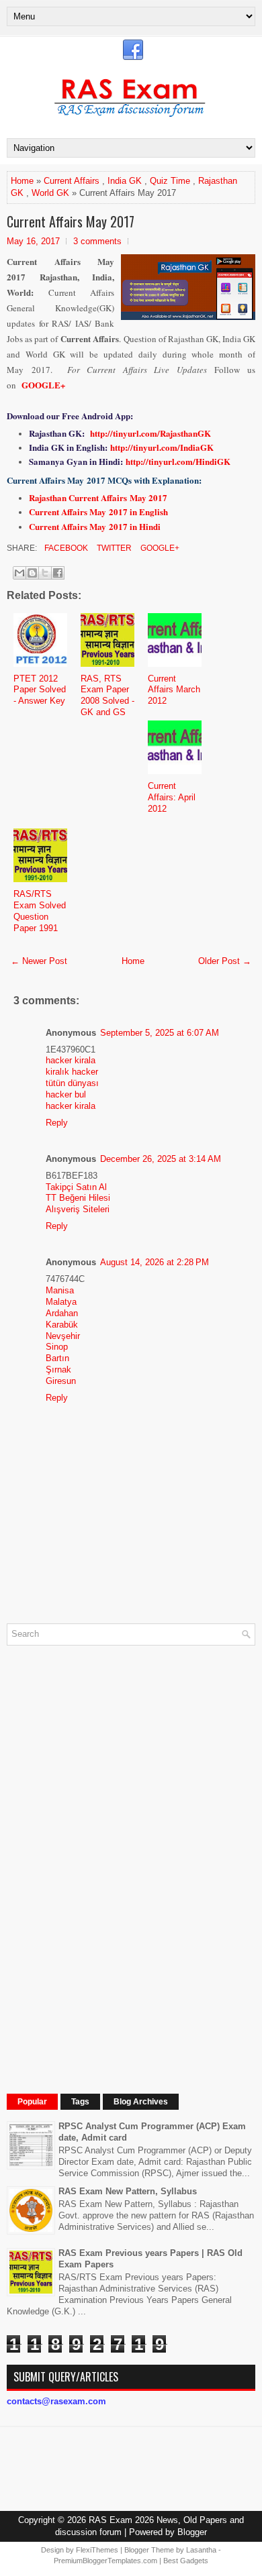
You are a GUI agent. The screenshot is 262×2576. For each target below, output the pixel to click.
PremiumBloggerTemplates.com (105, 2561)
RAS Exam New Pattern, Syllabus (128, 2191)
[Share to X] (45, 573)
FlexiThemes (97, 2550)
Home (22, 181)
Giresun (61, 1381)
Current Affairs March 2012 (174, 690)
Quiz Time (170, 181)
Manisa (60, 1290)
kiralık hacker (72, 1072)
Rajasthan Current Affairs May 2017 (98, 497)
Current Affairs (72, 181)
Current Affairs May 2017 (71, 221)
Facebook (65, 548)
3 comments (97, 241)
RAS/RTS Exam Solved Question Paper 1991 (40, 911)
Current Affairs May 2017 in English (98, 512)
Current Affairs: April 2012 (172, 797)
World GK (50, 193)
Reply (57, 1123)
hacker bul (66, 1094)
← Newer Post (39, 961)
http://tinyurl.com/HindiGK (178, 461)
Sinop (57, 1347)
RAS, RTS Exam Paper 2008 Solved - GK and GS (107, 696)
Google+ (159, 548)
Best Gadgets (186, 2561)
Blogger (192, 2532)
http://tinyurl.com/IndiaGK (162, 447)
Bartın (57, 1358)
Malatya (61, 1302)
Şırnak (58, 1370)
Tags (80, 2102)
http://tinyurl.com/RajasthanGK (150, 433)
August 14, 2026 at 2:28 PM (155, 1262)
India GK (125, 181)
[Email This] (19, 573)
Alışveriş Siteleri (78, 1209)
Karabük (62, 1325)
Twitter (113, 548)
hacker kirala (71, 1060)
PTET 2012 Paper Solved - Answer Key (40, 690)
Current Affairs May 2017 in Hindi (95, 526)
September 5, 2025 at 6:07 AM (160, 1033)
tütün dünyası (72, 1083)
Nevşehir (63, 1336)
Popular (32, 2102)
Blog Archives (141, 2102)
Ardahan (62, 1313)
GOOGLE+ (43, 385)
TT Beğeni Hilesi (78, 1198)
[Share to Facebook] (58, 573)
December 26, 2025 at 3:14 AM (161, 1159)
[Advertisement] (107, 1857)
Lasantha (201, 2550)
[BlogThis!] (32, 573)
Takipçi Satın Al (76, 1187)
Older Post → (225, 961)
